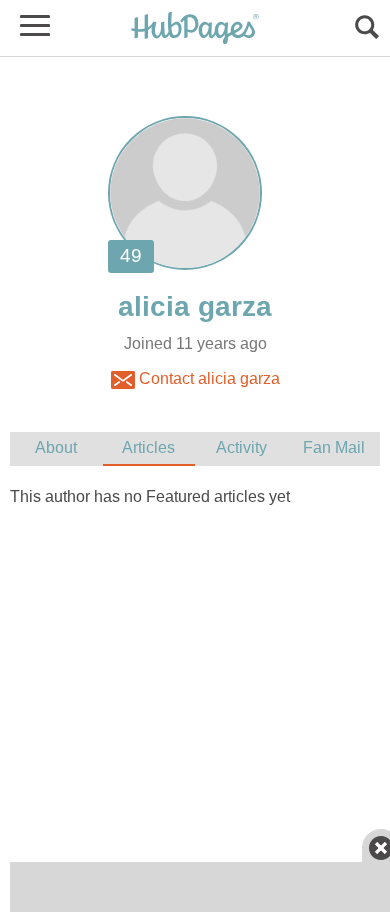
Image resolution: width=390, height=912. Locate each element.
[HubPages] (195, 29)
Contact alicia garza (207, 378)
